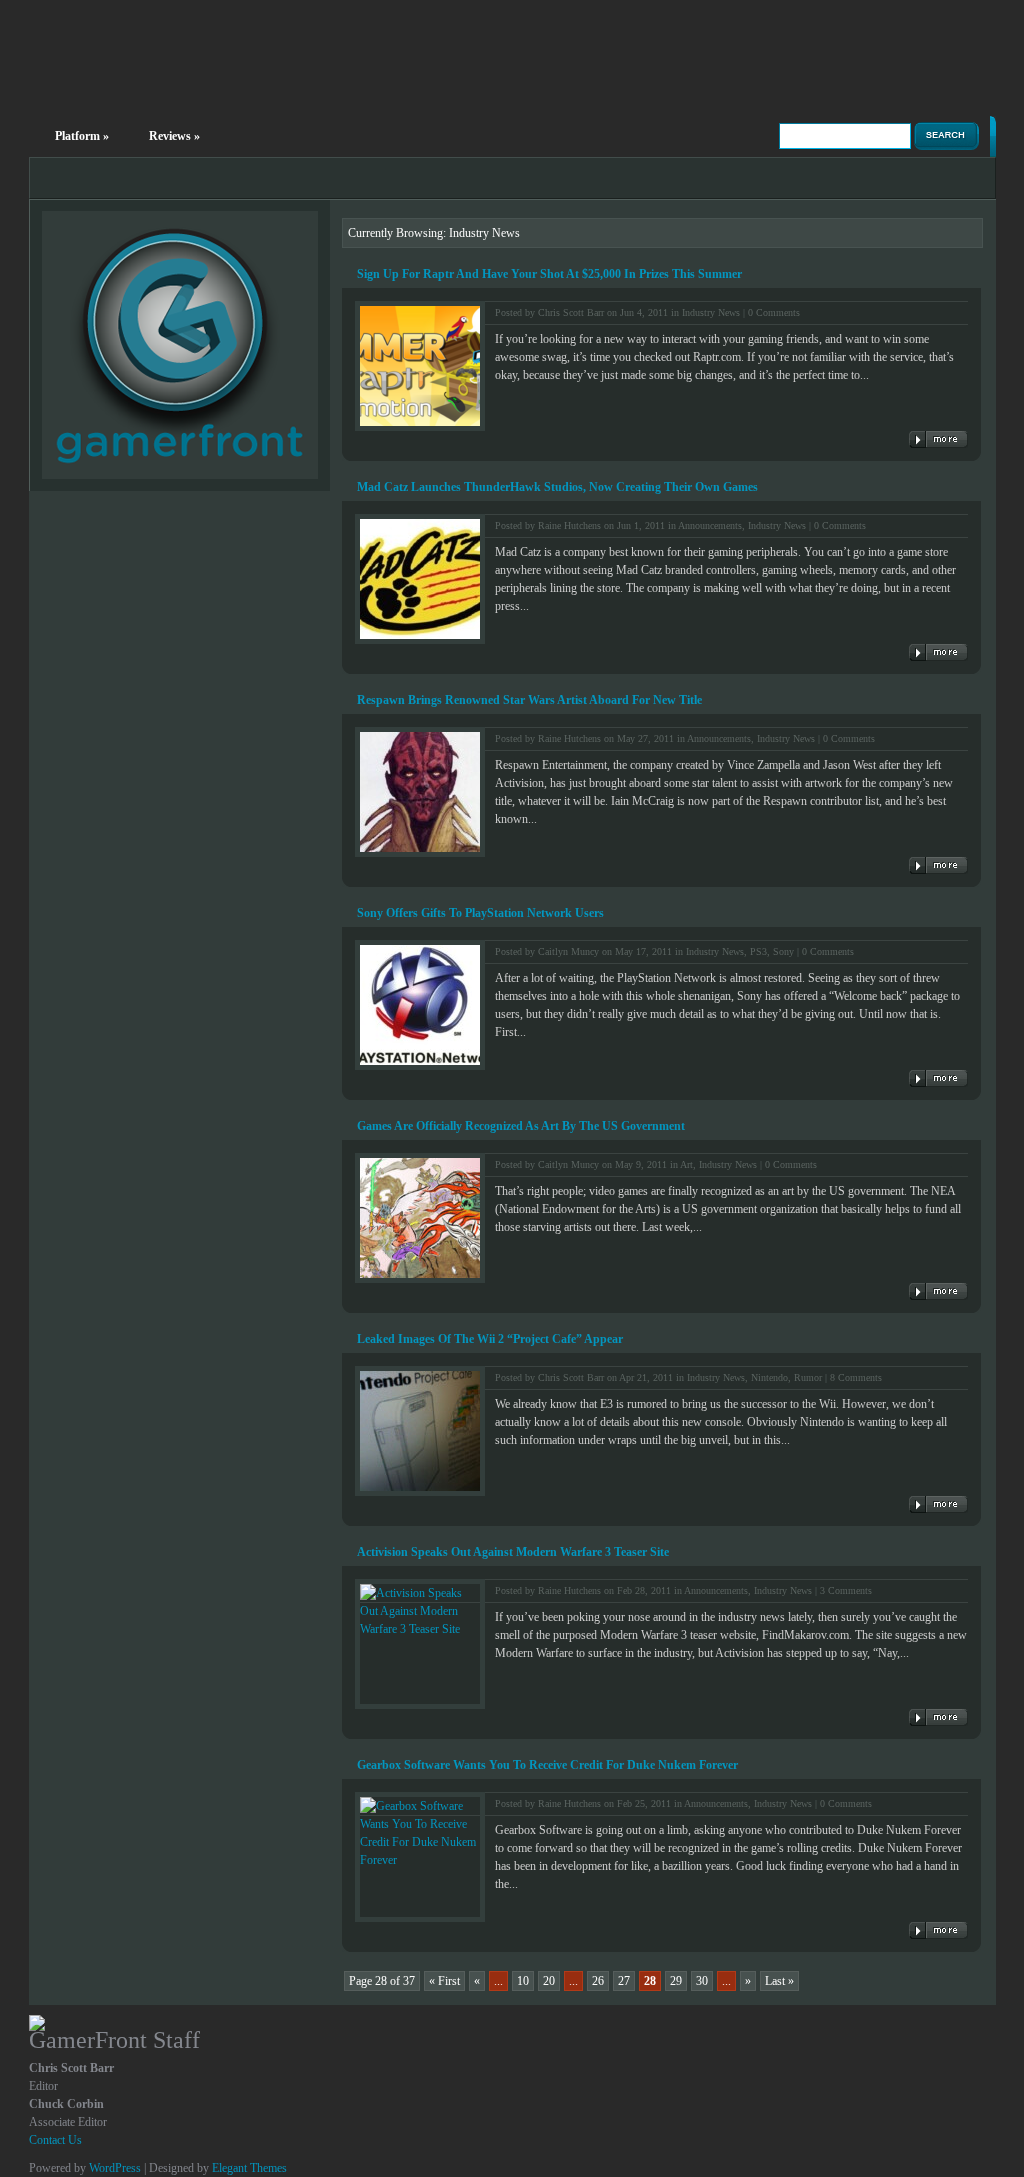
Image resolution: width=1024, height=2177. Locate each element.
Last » (779, 1981)
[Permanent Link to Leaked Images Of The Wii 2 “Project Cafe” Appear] (938, 1504)
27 (624, 1981)
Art (686, 1164)
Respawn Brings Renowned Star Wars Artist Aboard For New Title (529, 700)
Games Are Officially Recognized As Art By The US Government (521, 1126)
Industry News (711, 312)
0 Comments (774, 312)
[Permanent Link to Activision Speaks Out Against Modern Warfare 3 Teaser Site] (938, 1717)
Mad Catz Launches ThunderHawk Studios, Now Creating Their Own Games (557, 487)
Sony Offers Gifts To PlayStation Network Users (480, 913)
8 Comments (856, 1377)
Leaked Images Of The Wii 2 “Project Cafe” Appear (490, 1339)
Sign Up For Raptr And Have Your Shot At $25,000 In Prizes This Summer (549, 274)
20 (549, 1981)
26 (598, 1981)
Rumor (808, 1377)
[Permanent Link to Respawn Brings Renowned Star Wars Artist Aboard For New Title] (938, 865)
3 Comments (846, 1590)
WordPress (115, 2168)
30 (702, 1981)
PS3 (758, 951)
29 (676, 1981)
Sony (783, 951)
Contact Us (55, 2140)
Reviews (174, 136)
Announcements (710, 525)
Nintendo (769, 1377)
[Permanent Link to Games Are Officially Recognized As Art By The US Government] (938, 1291)
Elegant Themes (249, 2168)
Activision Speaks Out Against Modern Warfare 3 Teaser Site (513, 1552)
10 (523, 1981)
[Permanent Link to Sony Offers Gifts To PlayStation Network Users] (938, 1078)
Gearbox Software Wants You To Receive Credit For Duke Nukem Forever (547, 1765)
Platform (82, 136)
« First (444, 1981)
